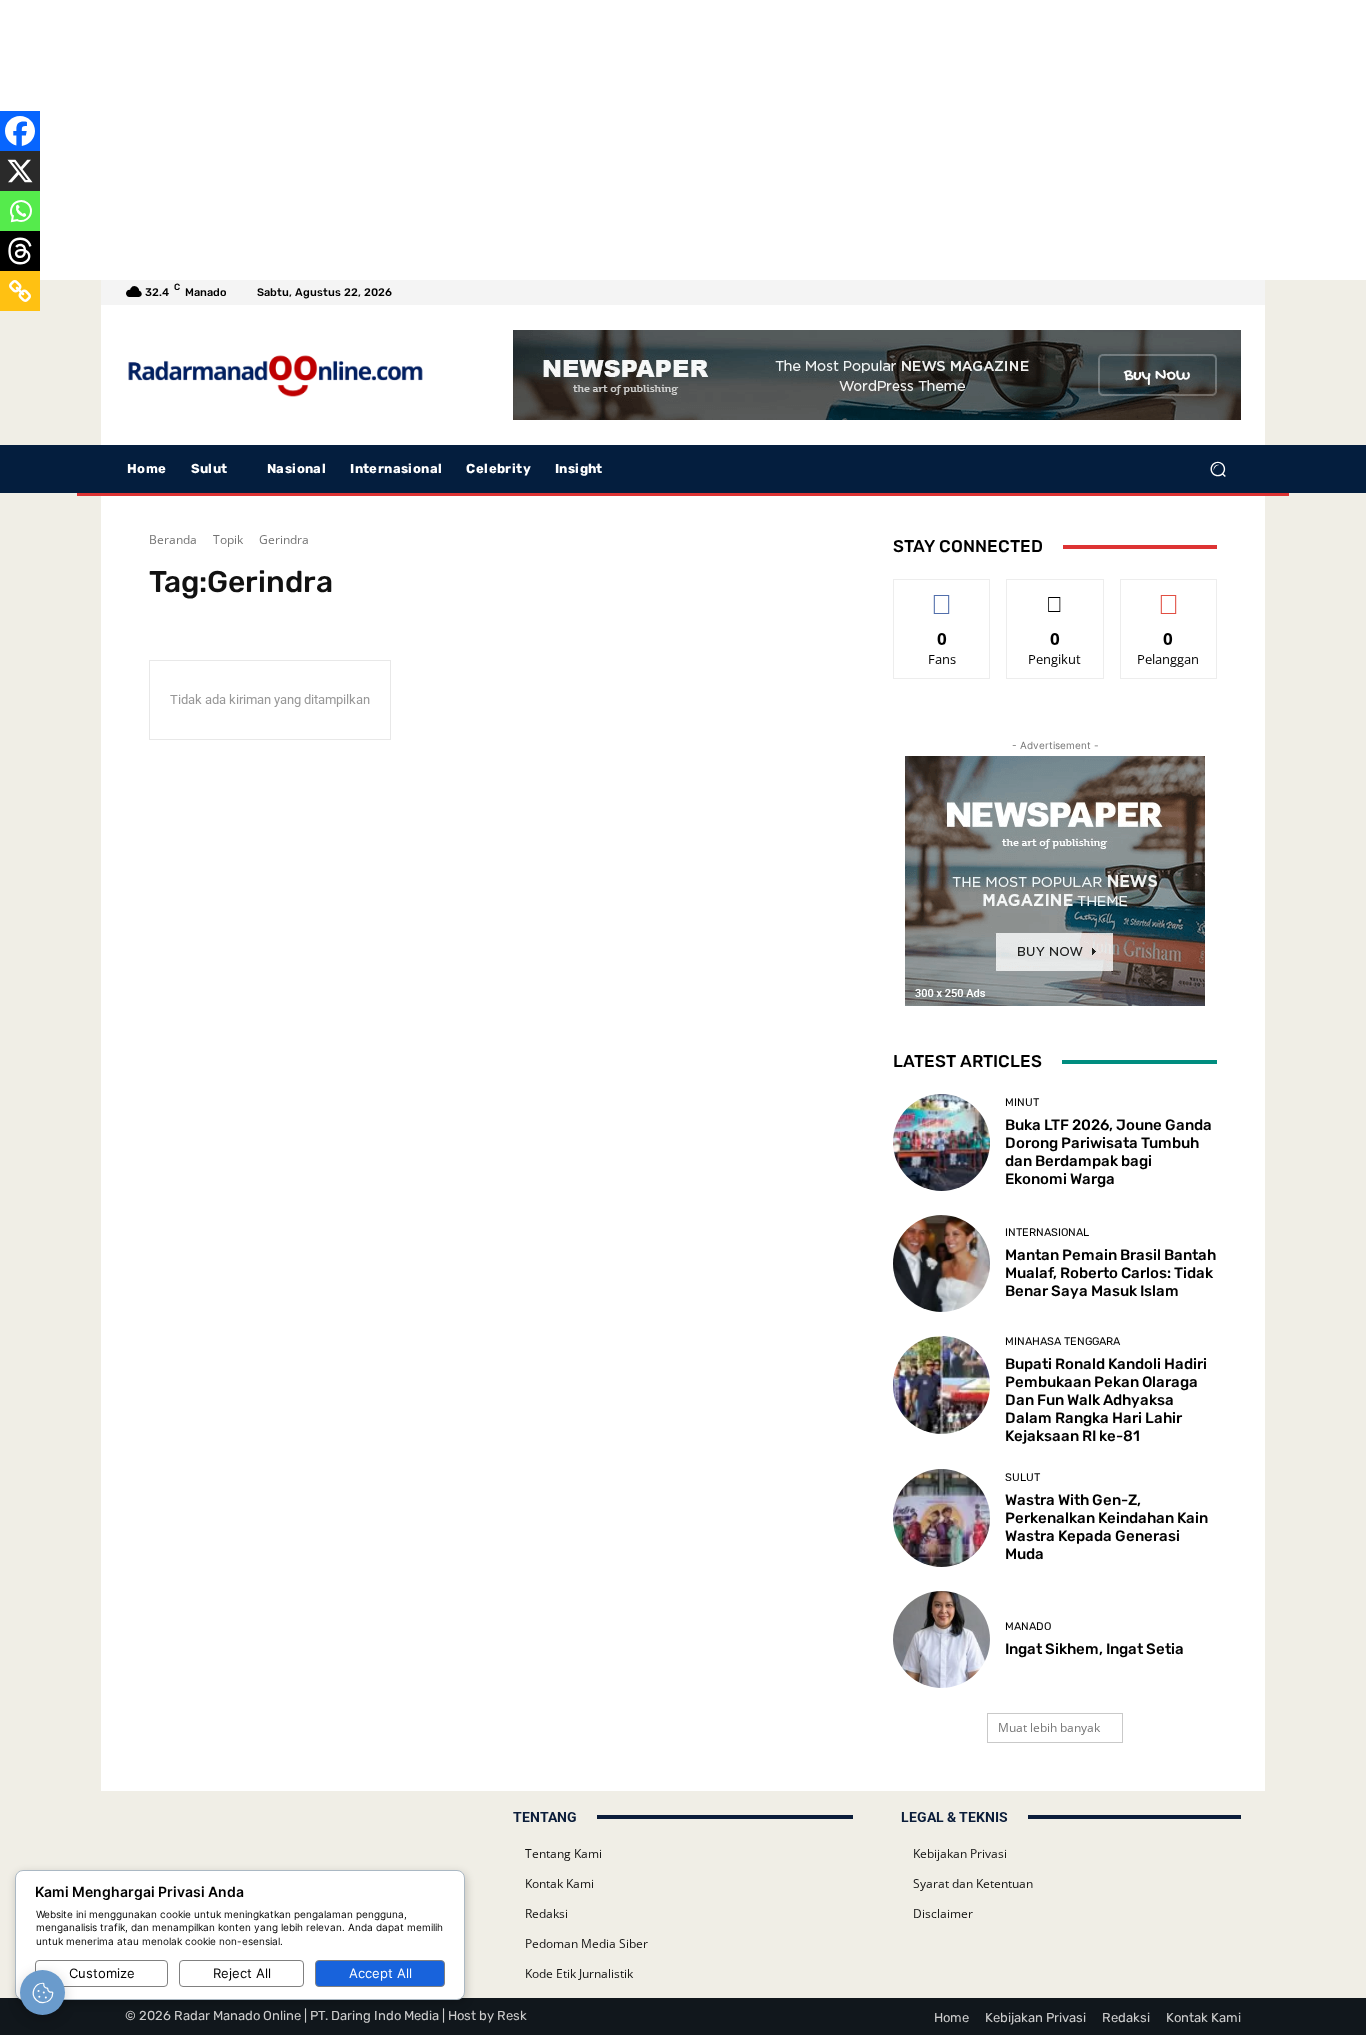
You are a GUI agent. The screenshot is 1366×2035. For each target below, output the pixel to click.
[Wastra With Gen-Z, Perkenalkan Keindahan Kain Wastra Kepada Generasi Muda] (941, 1517)
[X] (20, 171)
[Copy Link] (20, 291)
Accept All (380, 1973)
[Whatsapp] (20, 211)
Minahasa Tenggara (1062, 1341)
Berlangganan (1168, 594)
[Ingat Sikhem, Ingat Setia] (941, 1639)
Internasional (1047, 1232)
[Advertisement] (600, 140)
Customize (102, 1973)
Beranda (173, 539)
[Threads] (20, 251)
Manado (1028, 1626)
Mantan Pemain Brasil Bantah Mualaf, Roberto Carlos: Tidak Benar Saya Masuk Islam (1110, 1273)
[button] (1217, 469)
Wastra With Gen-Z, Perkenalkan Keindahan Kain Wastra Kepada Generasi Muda (1106, 1527)
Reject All (242, 1973)
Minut (1022, 1102)
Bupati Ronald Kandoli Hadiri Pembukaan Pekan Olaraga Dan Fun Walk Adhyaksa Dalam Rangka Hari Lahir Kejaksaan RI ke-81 (1106, 1400)
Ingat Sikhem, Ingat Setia (1094, 1649)
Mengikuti (1055, 594)
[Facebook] (20, 131)
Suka (942, 594)
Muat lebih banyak (1049, 1727)
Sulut (1022, 1477)
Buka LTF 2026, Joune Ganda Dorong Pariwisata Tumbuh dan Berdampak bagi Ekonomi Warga (1108, 1152)
